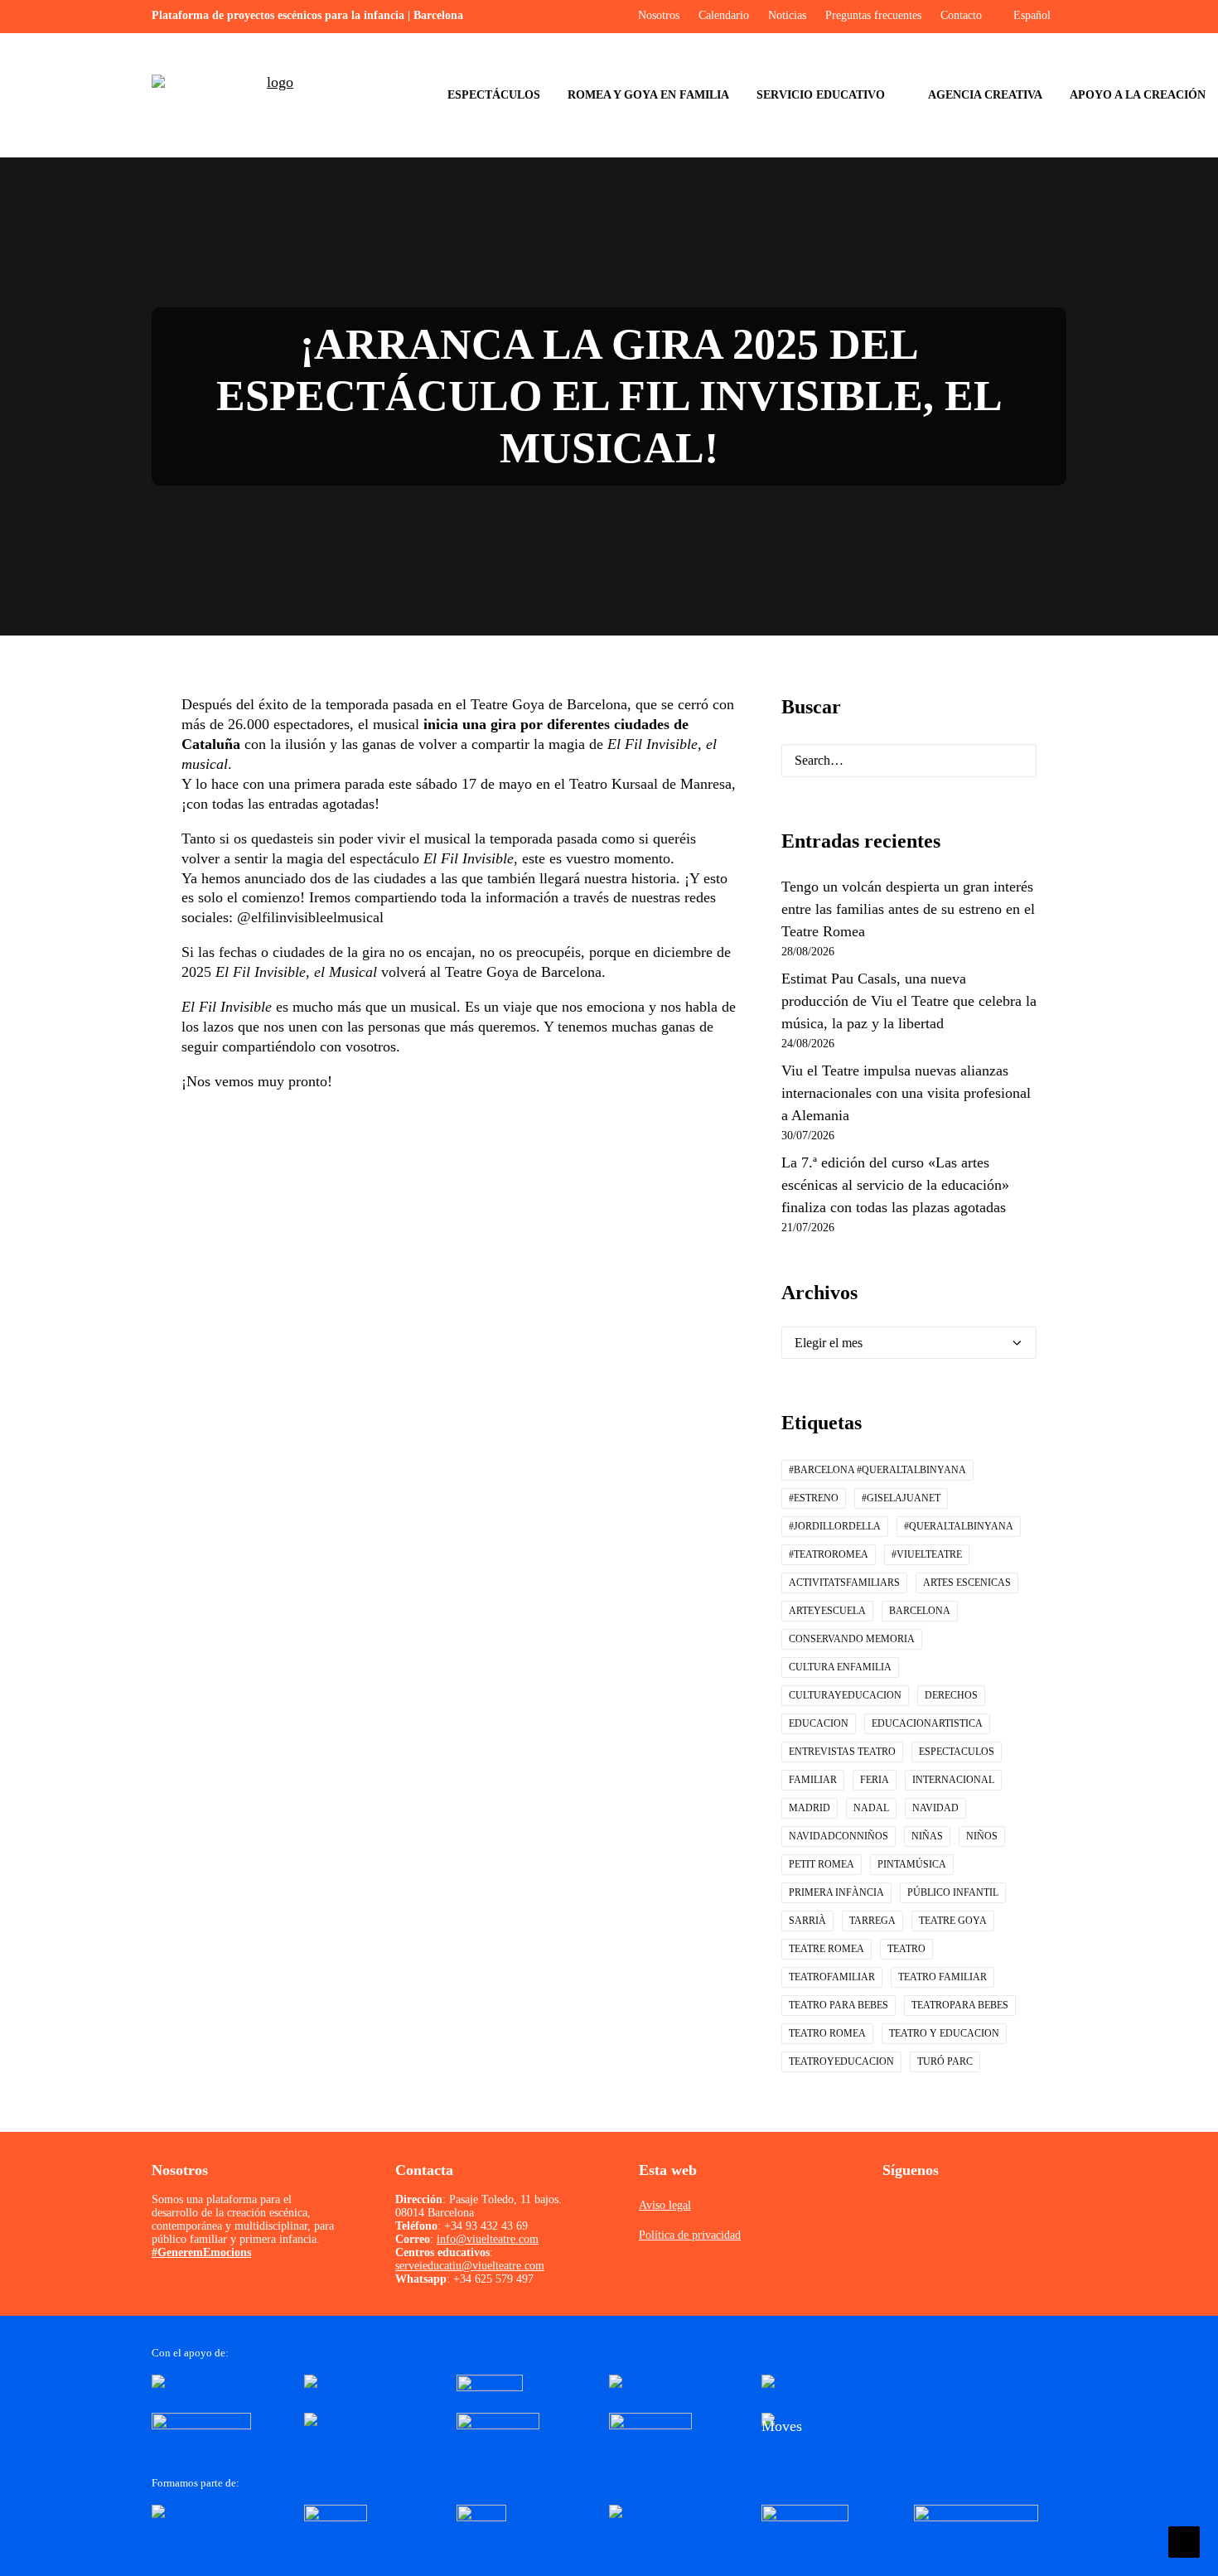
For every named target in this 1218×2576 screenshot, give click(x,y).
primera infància (836, 1892)
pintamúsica (912, 1864)
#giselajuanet (901, 1498)
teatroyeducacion (841, 2061)
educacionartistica (927, 1723)
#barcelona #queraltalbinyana (877, 1470)
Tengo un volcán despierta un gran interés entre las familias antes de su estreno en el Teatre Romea (908, 909)
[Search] (909, 761)
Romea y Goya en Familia (648, 95)
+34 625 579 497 (493, 2279)
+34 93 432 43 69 (486, 2226)
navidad (935, 1808)
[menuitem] (494, 95)
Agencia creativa (985, 95)
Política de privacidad (690, 2235)
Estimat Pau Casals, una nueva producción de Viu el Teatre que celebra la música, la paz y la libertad (909, 1001)
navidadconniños (839, 1836)
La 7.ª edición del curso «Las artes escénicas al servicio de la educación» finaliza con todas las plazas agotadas (895, 1185)
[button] (1011, 763)
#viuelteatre (927, 1554)
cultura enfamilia (840, 1667)
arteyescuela (827, 1611)
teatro (906, 1949)
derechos (951, 1695)
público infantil (953, 1892)
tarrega (872, 1921)
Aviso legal (665, 2205)
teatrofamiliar (832, 1977)
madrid (810, 1808)
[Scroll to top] (1184, 2540)
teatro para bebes (839, 2005)
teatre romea (826, 1949)
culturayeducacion (845, 1695)
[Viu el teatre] (273, 95)
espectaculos (957, 1752)
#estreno (814, 1498)
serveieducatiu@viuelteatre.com (470, 2266)
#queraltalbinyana (959, 1526)
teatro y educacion (944, 2033)
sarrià (807, 1921)
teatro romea (827, 2033)
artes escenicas (967, 1583)
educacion (819, 1723)
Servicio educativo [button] (821, 95)
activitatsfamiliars (844, 1583)
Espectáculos (494, 95)
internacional (953, 1780)
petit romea (822, 1864)
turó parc (945, 2061)
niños (982, 1836)
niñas (927, 1836)
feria (875, 1780)
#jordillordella (835, 1526)
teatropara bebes (960, 2005)
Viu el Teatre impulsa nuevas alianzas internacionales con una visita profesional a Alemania (906, 1093)
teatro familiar (943, 1977)
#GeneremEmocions (201, 2252)
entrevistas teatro (842, 1752)
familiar (813, 1780)
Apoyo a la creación (1138, 95)
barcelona (920, 1611)
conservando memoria (852, 1639)
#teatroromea (829, 1554)
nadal (871, 1808)
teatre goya (953, 1921)
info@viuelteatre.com (488, 2239)
